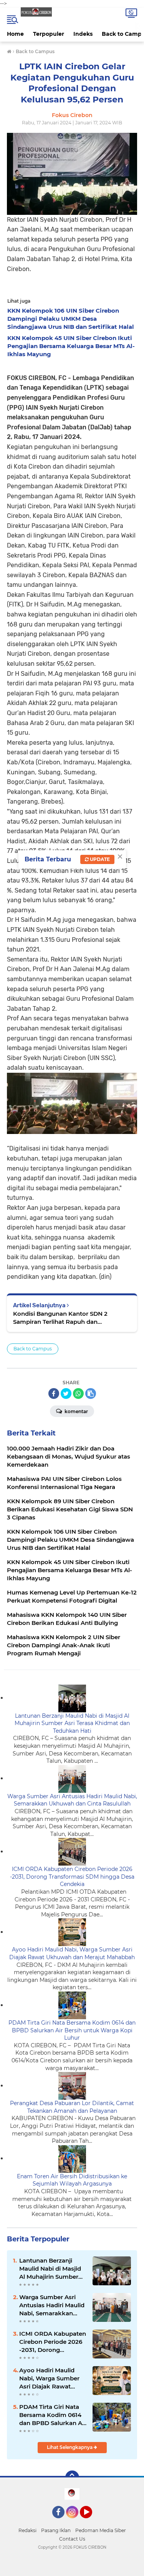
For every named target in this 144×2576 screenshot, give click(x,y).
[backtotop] (72, 2477)
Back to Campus (33, 1349)
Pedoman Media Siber (101, 2530)
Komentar (76, 1411)
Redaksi (27, 2530)
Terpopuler (49, 34)
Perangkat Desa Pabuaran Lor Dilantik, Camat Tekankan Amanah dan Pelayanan (72, 2107)
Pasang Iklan (56, 2530)
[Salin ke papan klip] (91, 1394)
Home (15, 34)
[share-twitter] (66, 1394)
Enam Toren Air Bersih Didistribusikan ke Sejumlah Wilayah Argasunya (72, 2180)
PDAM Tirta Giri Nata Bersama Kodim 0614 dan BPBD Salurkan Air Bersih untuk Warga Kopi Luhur (72, 2030)
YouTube (91, 2522)
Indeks (83, 34)
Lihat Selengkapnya (70, 2447)
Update (99, 859)
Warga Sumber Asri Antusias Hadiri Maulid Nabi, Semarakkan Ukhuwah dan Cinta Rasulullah (72, 1800)
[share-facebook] (54, 1394)
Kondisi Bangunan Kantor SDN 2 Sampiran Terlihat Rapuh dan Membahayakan (60, 1318)
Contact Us (72, 2539)
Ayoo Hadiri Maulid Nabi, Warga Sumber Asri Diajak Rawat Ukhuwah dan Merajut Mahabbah (72, 1953)
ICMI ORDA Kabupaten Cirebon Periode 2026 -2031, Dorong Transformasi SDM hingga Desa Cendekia (72, 1877)
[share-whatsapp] (78, 1394)
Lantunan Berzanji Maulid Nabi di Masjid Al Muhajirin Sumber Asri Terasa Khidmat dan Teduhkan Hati (72, 1723)
